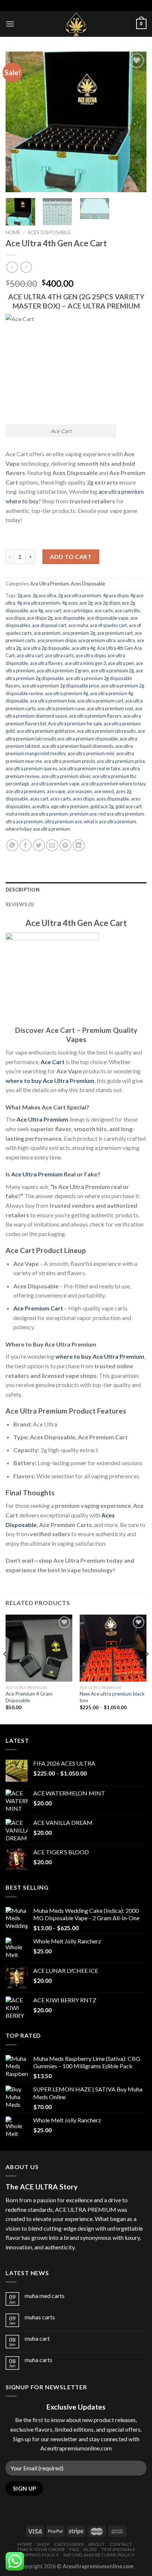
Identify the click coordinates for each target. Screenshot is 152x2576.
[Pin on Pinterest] (65, 845)
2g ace (24, 595)
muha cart (37, 2338)
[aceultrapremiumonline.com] (76, 24)
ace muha (78, 625)
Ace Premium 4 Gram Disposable (29, 1697)
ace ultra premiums (25, 791)
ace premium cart (115, 633)
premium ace (83, 814)
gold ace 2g (102, 806)
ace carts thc (127, 610)
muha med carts (45, 2296)
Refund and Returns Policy (99, 2555)
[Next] (134, 122)
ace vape (56, 791)
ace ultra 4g (83, 648)
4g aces (70, 603)
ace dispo (15, 618)
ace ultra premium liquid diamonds (77, 746)
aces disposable (113, 799)
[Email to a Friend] (52, 845)
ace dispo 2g (40, 618)
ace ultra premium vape (55, 784)
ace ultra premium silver (66, 776)
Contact (121, 2544)
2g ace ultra (44, 595)
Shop (43, 2544)
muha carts (39, 2360)
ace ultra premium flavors (95, 716)
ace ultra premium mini (91, 753)
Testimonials (118, 2549)
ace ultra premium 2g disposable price (61, 686)
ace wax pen (80, 791)
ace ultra (126, 640)
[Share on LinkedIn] (79, 845)
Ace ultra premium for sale (75, 724)
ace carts (104, 610)
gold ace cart (129, 806)
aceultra (41, 806)
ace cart (53, 610)
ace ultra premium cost (110, 708)
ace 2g (86, 603)
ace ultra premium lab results (106, 731)
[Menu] (10, 24)
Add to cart (71, 557)
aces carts (61, 799)
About (96, 2544)
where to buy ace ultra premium (38, 829)
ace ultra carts (59, 655)
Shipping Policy (39, 2555)
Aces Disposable (49, 232)
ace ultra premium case (61, 708)
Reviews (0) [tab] (20, 904)
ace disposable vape (108, 618)
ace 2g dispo (107, 603)
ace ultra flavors (46, 663)
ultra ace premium (24, 821)
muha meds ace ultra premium (37, 814)
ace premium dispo (57, 640)
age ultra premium (70, 806)
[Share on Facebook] (26, 845)
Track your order (41, 2549)
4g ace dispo (116, 595)
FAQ (74, 2549)
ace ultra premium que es (31, 768)
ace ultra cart (30, 655)
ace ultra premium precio (69, 761)
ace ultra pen (121, 663)
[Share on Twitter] (39, 845)
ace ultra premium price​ (121, 761)
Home (13, 232)
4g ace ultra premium (39, 603)
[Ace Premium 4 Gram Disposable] (39, 1648)
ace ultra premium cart (100, 701)
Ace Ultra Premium (50, 584)
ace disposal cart (49, 625)
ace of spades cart (108, 625)
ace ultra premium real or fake (90, 768)
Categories (69, 2544)
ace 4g (37, 610)
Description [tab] (23, 890)
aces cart (39, 799)
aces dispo (84, 799)
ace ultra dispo (91, 655)
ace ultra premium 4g (67, 693)
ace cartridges (78, 610)
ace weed (104, 791)
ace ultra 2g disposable (46, 648)
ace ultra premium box (53, 701)
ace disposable (70, 618)
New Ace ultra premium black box (112, 1697)
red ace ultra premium (121, 814)
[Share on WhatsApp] (12, 845)
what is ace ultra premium (110, 821)
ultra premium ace (63, 821)
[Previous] (18, 122)
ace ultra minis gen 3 (85, 663)
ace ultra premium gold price (46, 731)
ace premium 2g (79, 633)
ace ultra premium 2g (112, 671)
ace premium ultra (97, 640)
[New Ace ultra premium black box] (113, 1648)
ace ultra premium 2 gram (63, 671)
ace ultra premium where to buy (113, 784)
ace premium (47, 633)
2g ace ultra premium (80, 595)
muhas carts (40, 2317)
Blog (90, 2549)
